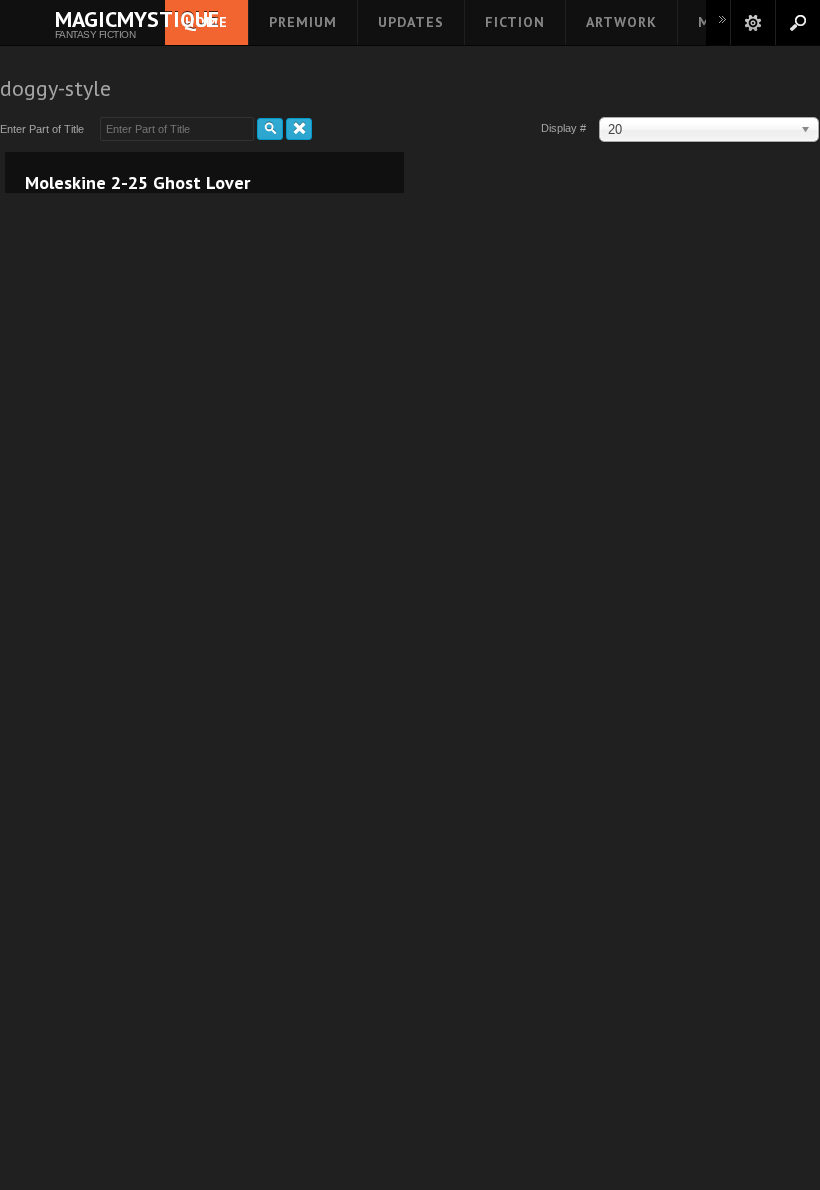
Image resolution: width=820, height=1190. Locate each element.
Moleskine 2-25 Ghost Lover (137, 183)
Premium (303, 22)
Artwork (621, 22)
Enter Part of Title (45, 129)
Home (206, 22)
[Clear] (299, 129)
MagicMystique (95, 19)
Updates (411, 22)
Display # (565, 128)
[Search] (270, 129)
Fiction (515, 22)
